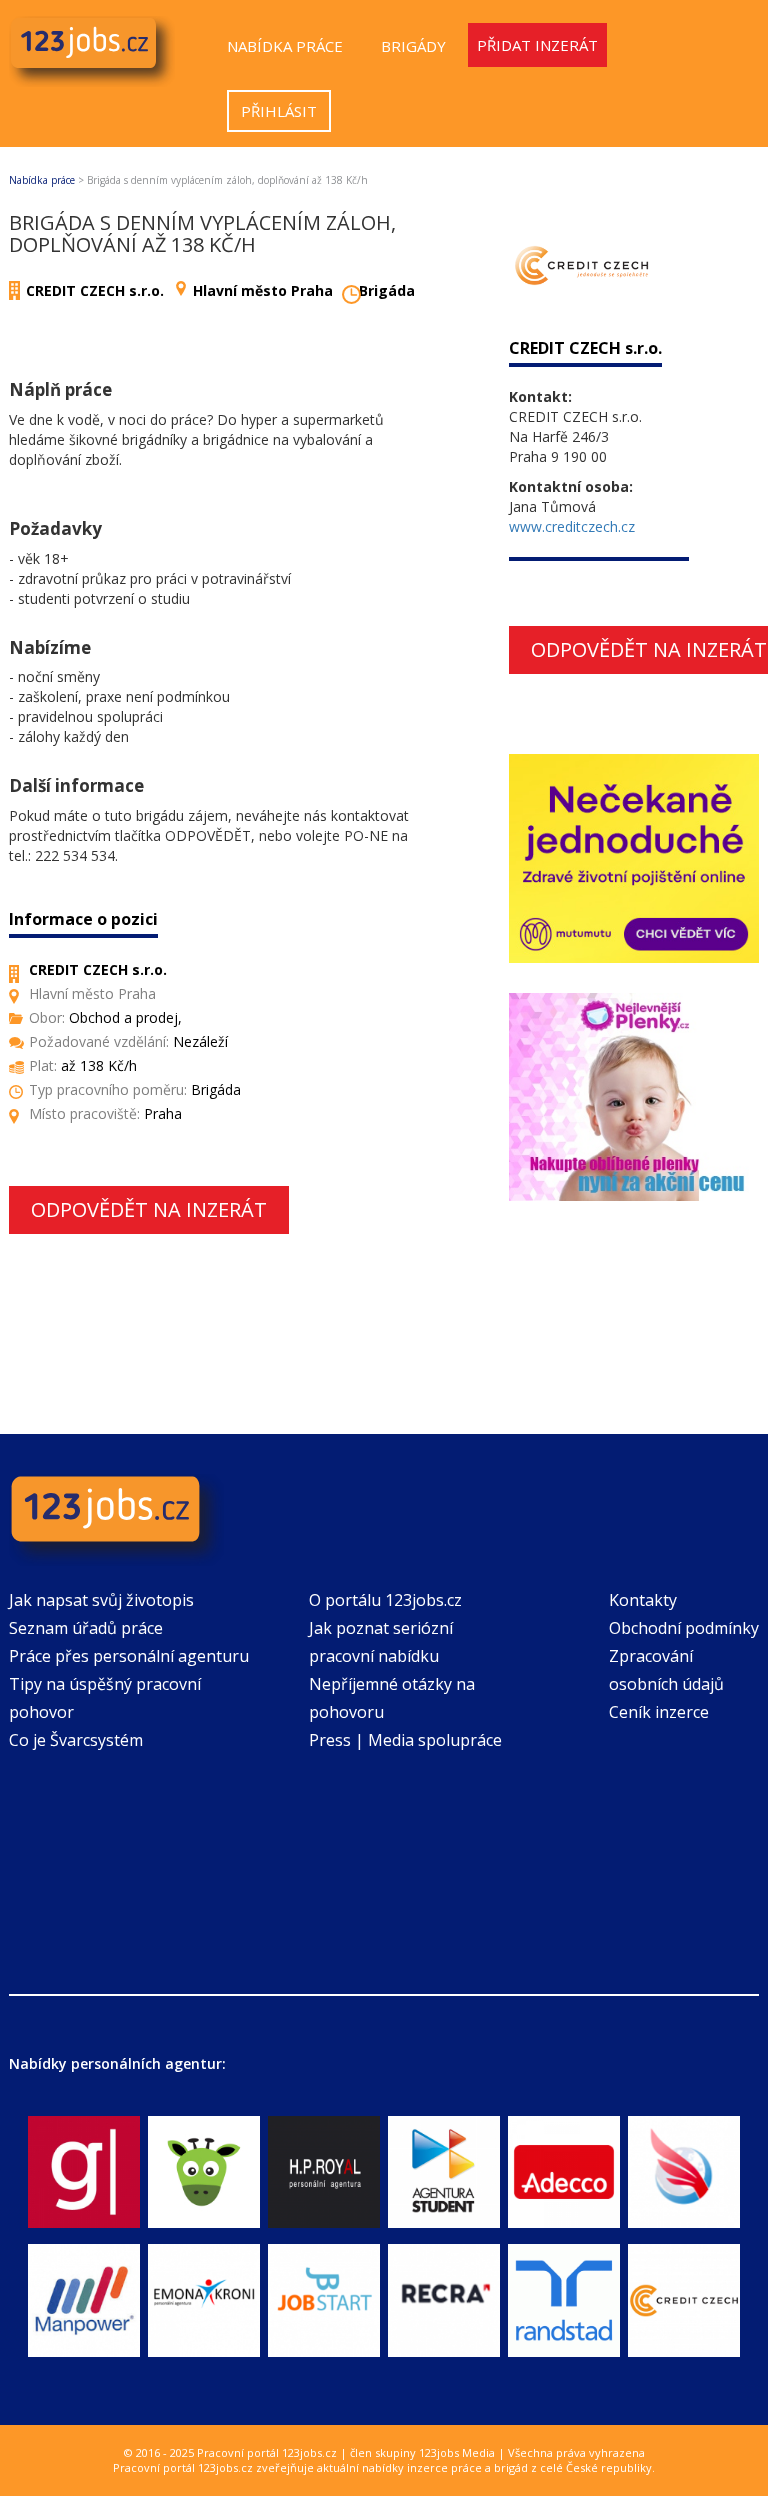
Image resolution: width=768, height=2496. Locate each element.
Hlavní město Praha (263, 290)
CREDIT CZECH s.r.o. (95, 290)
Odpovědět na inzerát (149, 1209)
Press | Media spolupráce (405, 1740)
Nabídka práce (285, 46)
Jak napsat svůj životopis (101, 1600)
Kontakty (643, 1600)
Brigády (413, 46)
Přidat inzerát (537, 45)
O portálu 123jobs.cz (385, 1600)
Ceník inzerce (659, 1712)
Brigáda (387, 290)
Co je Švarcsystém (76, 1740)
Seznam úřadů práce (86, 1628)
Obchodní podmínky (684, 1628)
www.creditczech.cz (572, 526)
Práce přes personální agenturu (129, 1656)
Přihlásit (279, 111)
